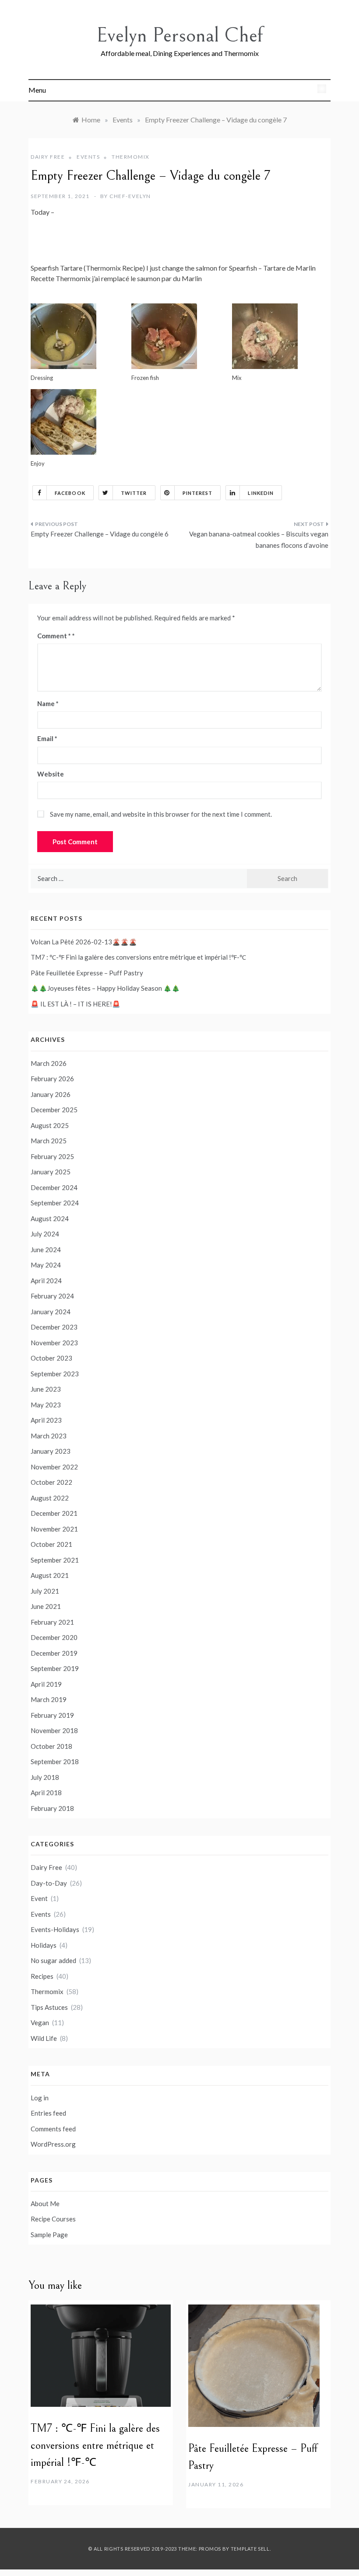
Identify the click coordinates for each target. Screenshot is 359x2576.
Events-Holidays (55, 1929)
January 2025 (51, 1172)
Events (88, 157)
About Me (45, 2204)
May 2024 (46, 1265)
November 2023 (54, 1343)
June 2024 (46, 1250)
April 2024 (46, 1281)
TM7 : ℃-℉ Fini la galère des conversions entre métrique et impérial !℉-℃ (138, 957)
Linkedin (261, 493)
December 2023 (54, 1327)
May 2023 (46, 1405)
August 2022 (50, 1498)
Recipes (42, 1976)
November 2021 (54, 1529)
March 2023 (49, 1436)
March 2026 (49, 1063)
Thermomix (131, 157)
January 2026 (51, 1094)
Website (51, 774)
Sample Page (49, 2235)
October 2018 (51, 1746)
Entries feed (48, 2113)
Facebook (70, 493)
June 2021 (46, 1606)
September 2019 (55, 1668)
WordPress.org (53, 2144)
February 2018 (52, 1808)
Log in (40, 2098)
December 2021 (54, 1513)
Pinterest (198, 493)
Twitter (134, 493)
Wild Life (44, 2038)
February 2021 (52, 1622)
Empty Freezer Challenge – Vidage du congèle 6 (100, 534)
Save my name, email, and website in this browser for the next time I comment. (161, 814)
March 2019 (49, 1699)
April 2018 (46, 1793)
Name (48, 703)
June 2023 (46, 1389)
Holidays (44, 1945)
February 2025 (52, 1156)
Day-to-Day (49, 1883)
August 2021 (50, 1575)
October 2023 (51, 1358)
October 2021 (51, 1544)
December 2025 (54, 1110)
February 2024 (52, 1296)
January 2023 (51, 1451)
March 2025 (49, 1141)
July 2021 (45, 1591)
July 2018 (45, 1777)
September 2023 (55, 1374)
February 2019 (52, 1715)
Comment (54, 636)
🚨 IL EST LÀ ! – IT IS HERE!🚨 (76, 1004)
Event (39, 1898)
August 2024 (50, 1218)
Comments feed (53, 2129)
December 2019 (54, 1653)
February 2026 (52, 1079)
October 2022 (51, 1482)
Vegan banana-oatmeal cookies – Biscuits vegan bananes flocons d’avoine (259, 540)
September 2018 (55, 1761)
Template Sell (250, 2549)
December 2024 (54, 1187)
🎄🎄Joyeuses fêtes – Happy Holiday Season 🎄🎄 (105, 988)
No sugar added (53, 1960)
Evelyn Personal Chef (179, 35)
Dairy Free (48, 157)
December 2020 (54, 1637)
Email (47, 738)
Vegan (40, 2023)
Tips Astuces (49, 2007)
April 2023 (46, 1420)
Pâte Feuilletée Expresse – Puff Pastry (87, 973)
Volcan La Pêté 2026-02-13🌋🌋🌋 (84, 942)
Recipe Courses (53, 2219)
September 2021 (55, 1560)
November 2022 (54, 1467)
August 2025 (50, 1125)
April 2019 (46, 1684)
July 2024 (45, 1234)
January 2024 (51, 1312)
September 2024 (55, 1203)
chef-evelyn (130, 196)
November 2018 (54, 1730)
